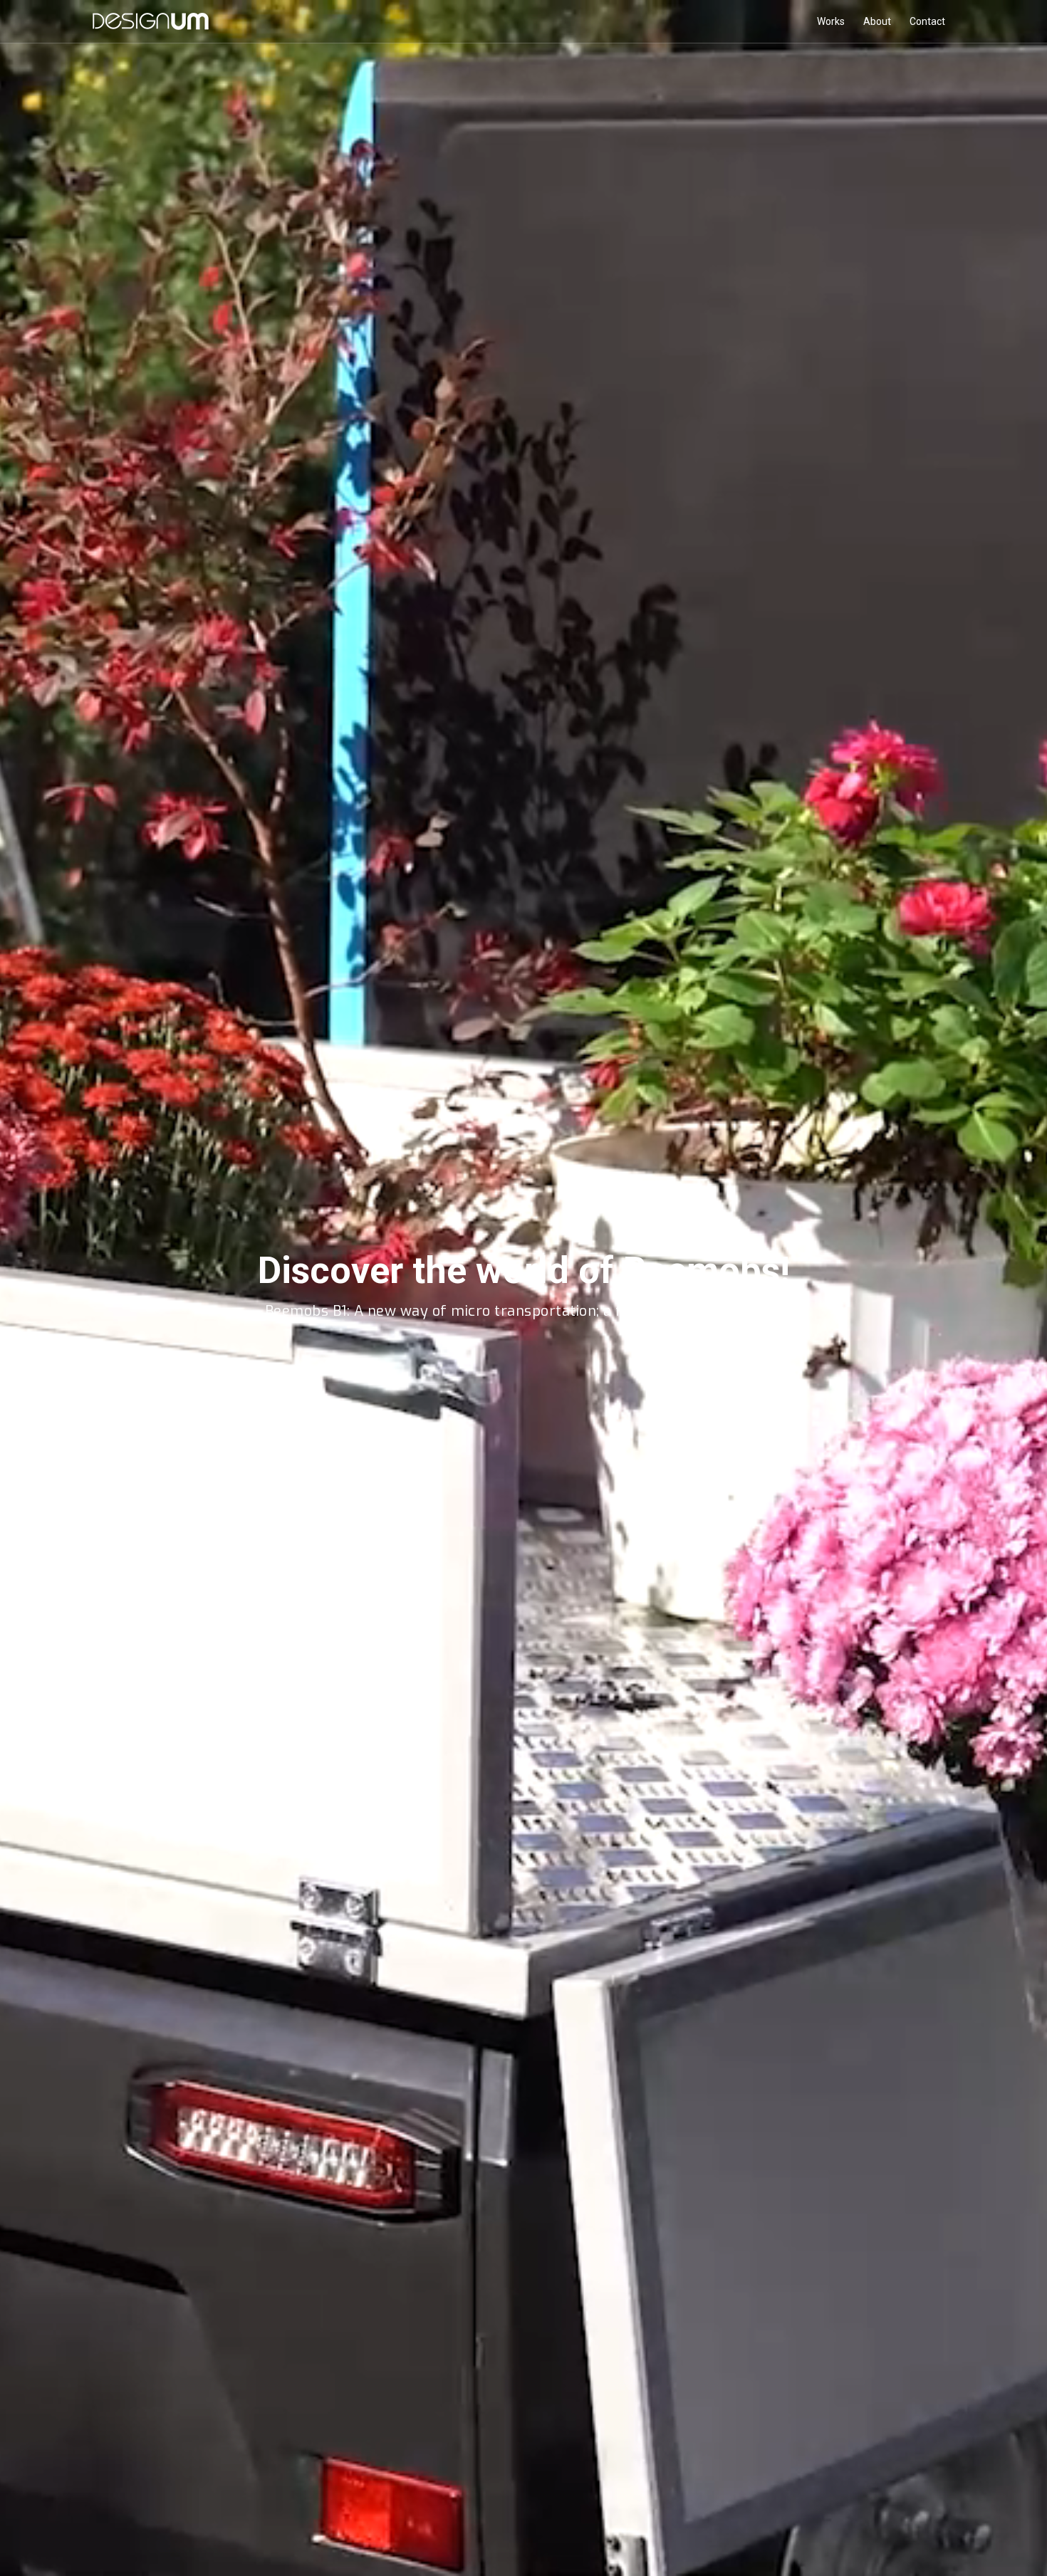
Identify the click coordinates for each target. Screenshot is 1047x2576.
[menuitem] (831, 21)
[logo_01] (151, 21)
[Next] (1015, 1289)
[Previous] (32, 1289)
